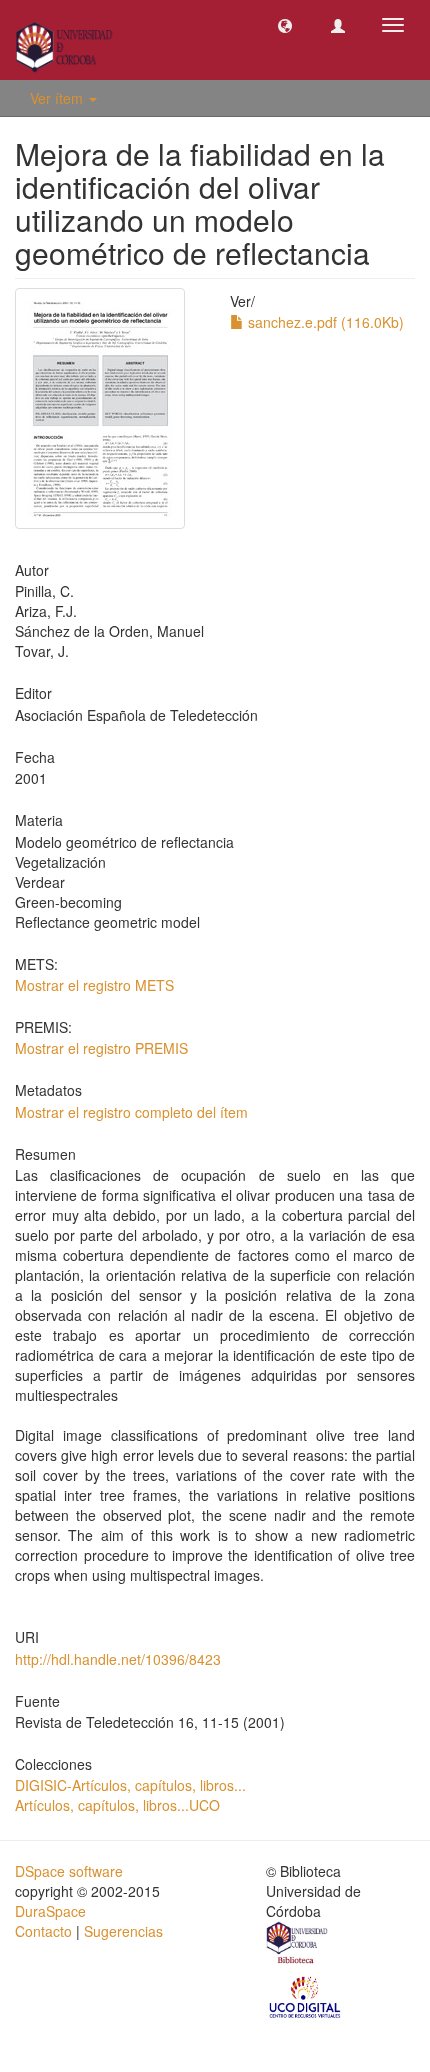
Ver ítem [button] (58, 98)
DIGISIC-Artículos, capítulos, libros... (130, 1785)
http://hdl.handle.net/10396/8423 (118, 1659)
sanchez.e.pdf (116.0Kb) (324, 322)
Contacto (43, 1931)
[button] (285, 25)
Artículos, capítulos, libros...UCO (117, 1805)
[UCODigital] (306, 1996)
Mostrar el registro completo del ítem (131, 1112)
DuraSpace (50, 1911)
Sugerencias (123, 1931)
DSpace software (69, 1871)
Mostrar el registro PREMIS (101, 1048)
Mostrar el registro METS (94, 985)
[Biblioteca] (298, 1945)
